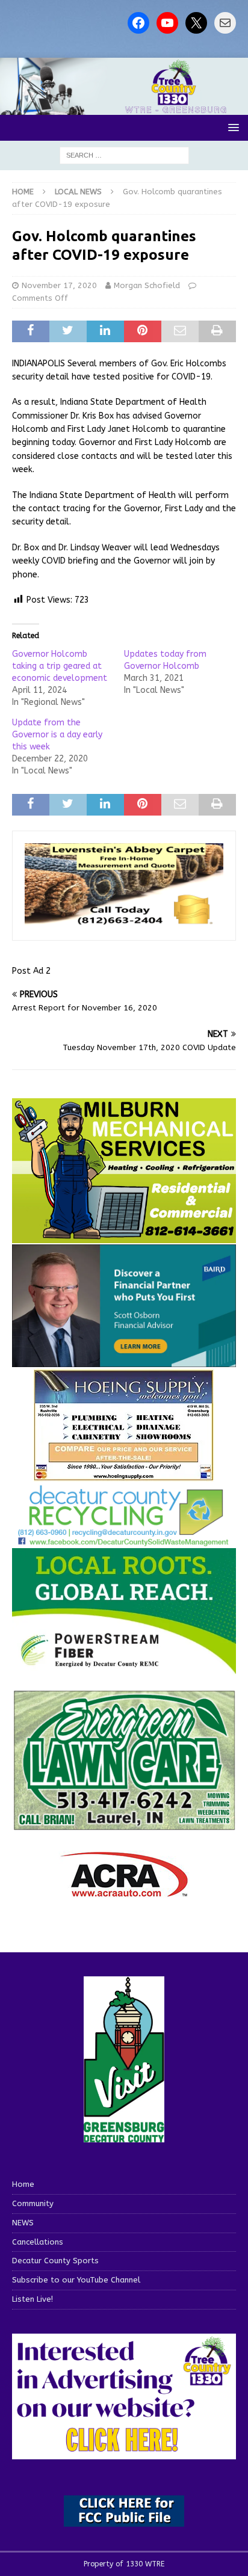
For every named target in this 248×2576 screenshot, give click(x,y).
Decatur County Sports (55, 2261)
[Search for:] (124, 155)
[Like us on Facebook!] (138, 23)
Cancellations (38, 2242)
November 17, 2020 (59, 285)
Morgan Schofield (147, 285)
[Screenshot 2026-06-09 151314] (124, 1539)
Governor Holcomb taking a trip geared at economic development (60, 666)
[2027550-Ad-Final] (124, 1360)
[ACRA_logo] (124, 1891)
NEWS (23, 2223)
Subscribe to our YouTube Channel (76, 2280)
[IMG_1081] (124, 1236)
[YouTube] (167, 23)
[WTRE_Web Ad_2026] (124, 1669)
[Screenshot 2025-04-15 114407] (124, 1825)
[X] (196, 23)
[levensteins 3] (124, 921)
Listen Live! (33, 2299)
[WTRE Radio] (124, 108)
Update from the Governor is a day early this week (57, 735)
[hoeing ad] (124, 1475)
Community (33, 2203)
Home (23, 2184)
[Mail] (225, 23)
